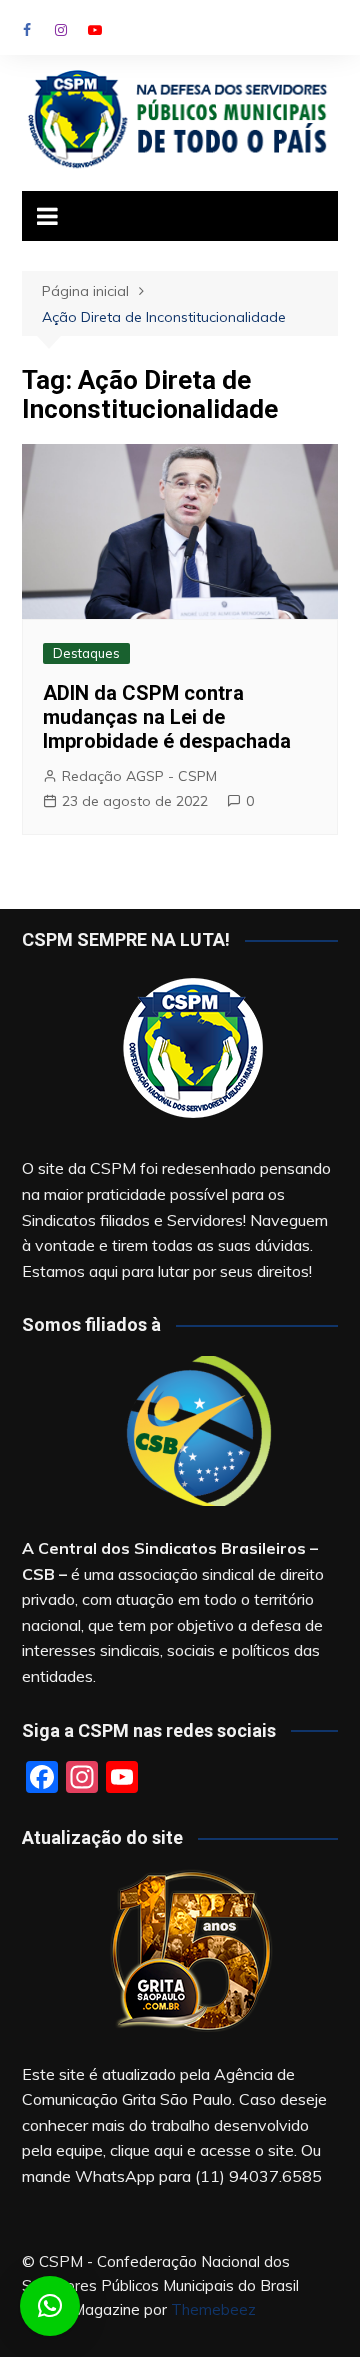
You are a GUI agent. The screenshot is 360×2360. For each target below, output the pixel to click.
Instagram (61, 30)
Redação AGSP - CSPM (139, 776)
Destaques (86, 653)
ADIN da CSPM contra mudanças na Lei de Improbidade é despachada (167, 717)
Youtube (95, 30)
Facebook (27, 30)
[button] (50, 2306)
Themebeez (213, 2309)
